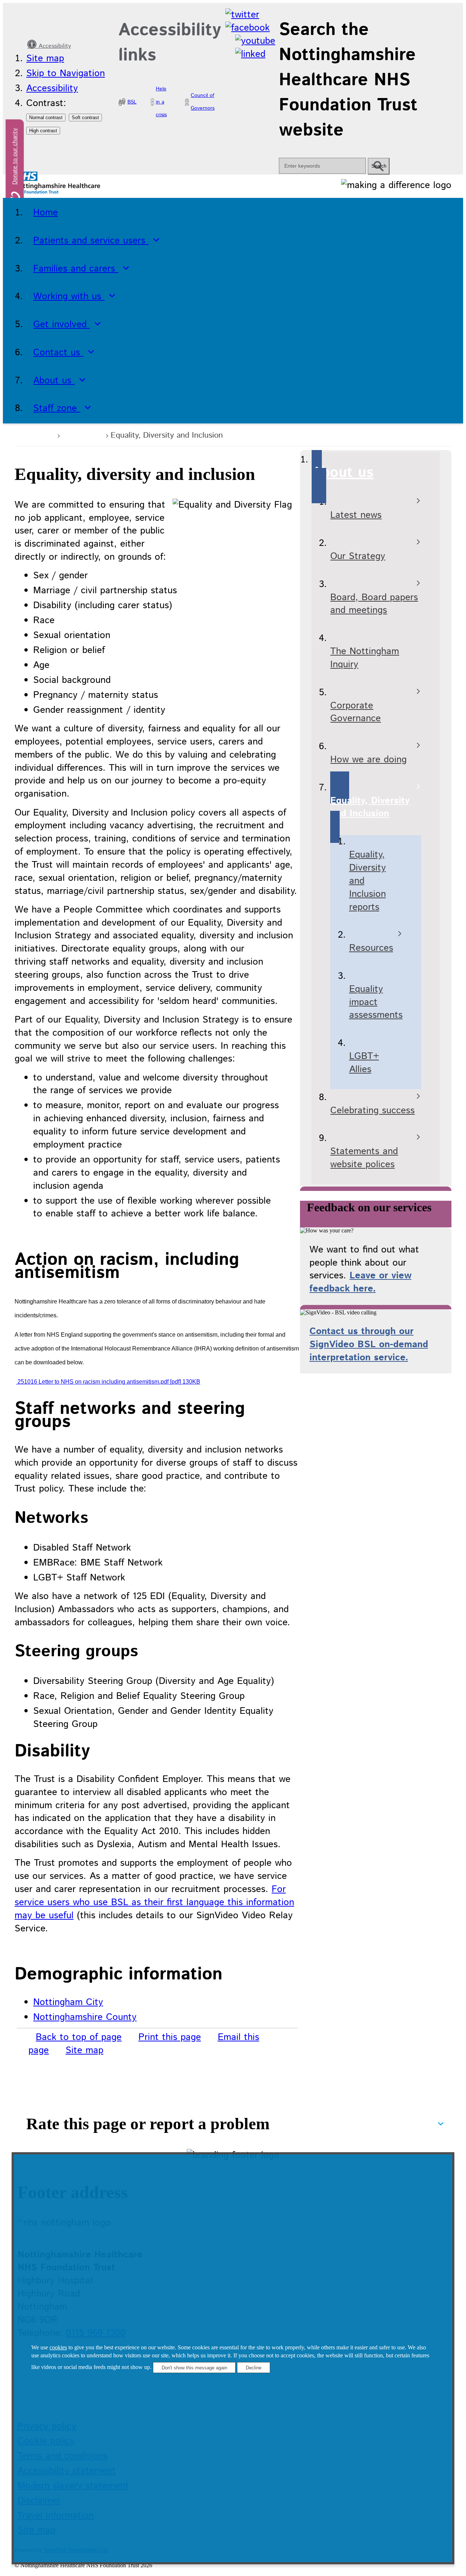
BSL (132, 102)
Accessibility (54, 46)
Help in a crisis (161, 102)
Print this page (170, 2037)
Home (40, 435)
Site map (45, 58)
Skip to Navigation (66, 73)
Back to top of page (79, 2037)
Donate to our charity (15, 157)
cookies (58, 2347)
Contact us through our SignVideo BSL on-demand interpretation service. (369, 1344)
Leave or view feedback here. (360, 1282)
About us (82, 435)
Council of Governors (203, 102)
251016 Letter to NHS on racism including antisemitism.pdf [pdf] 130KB (108, 1382)
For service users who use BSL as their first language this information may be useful (154, 1902)
